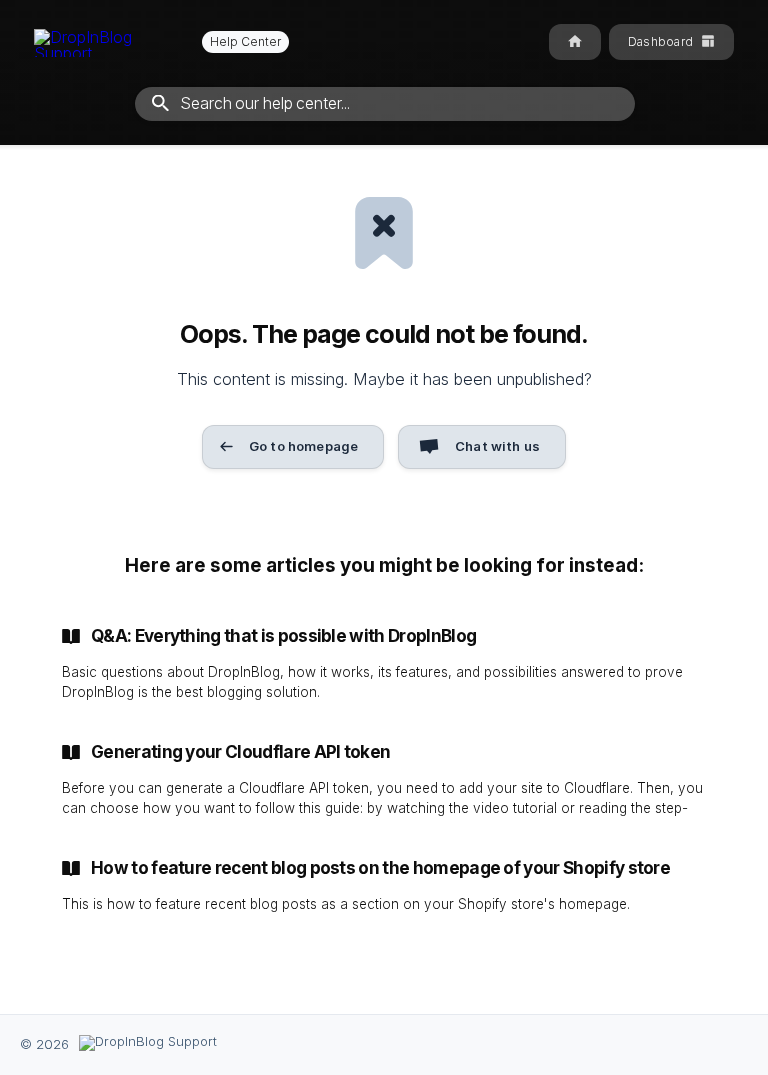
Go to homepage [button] (303, 446)
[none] (161, 42)
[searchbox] (385, 104)
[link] (384, 664)
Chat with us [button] (497, 446)
